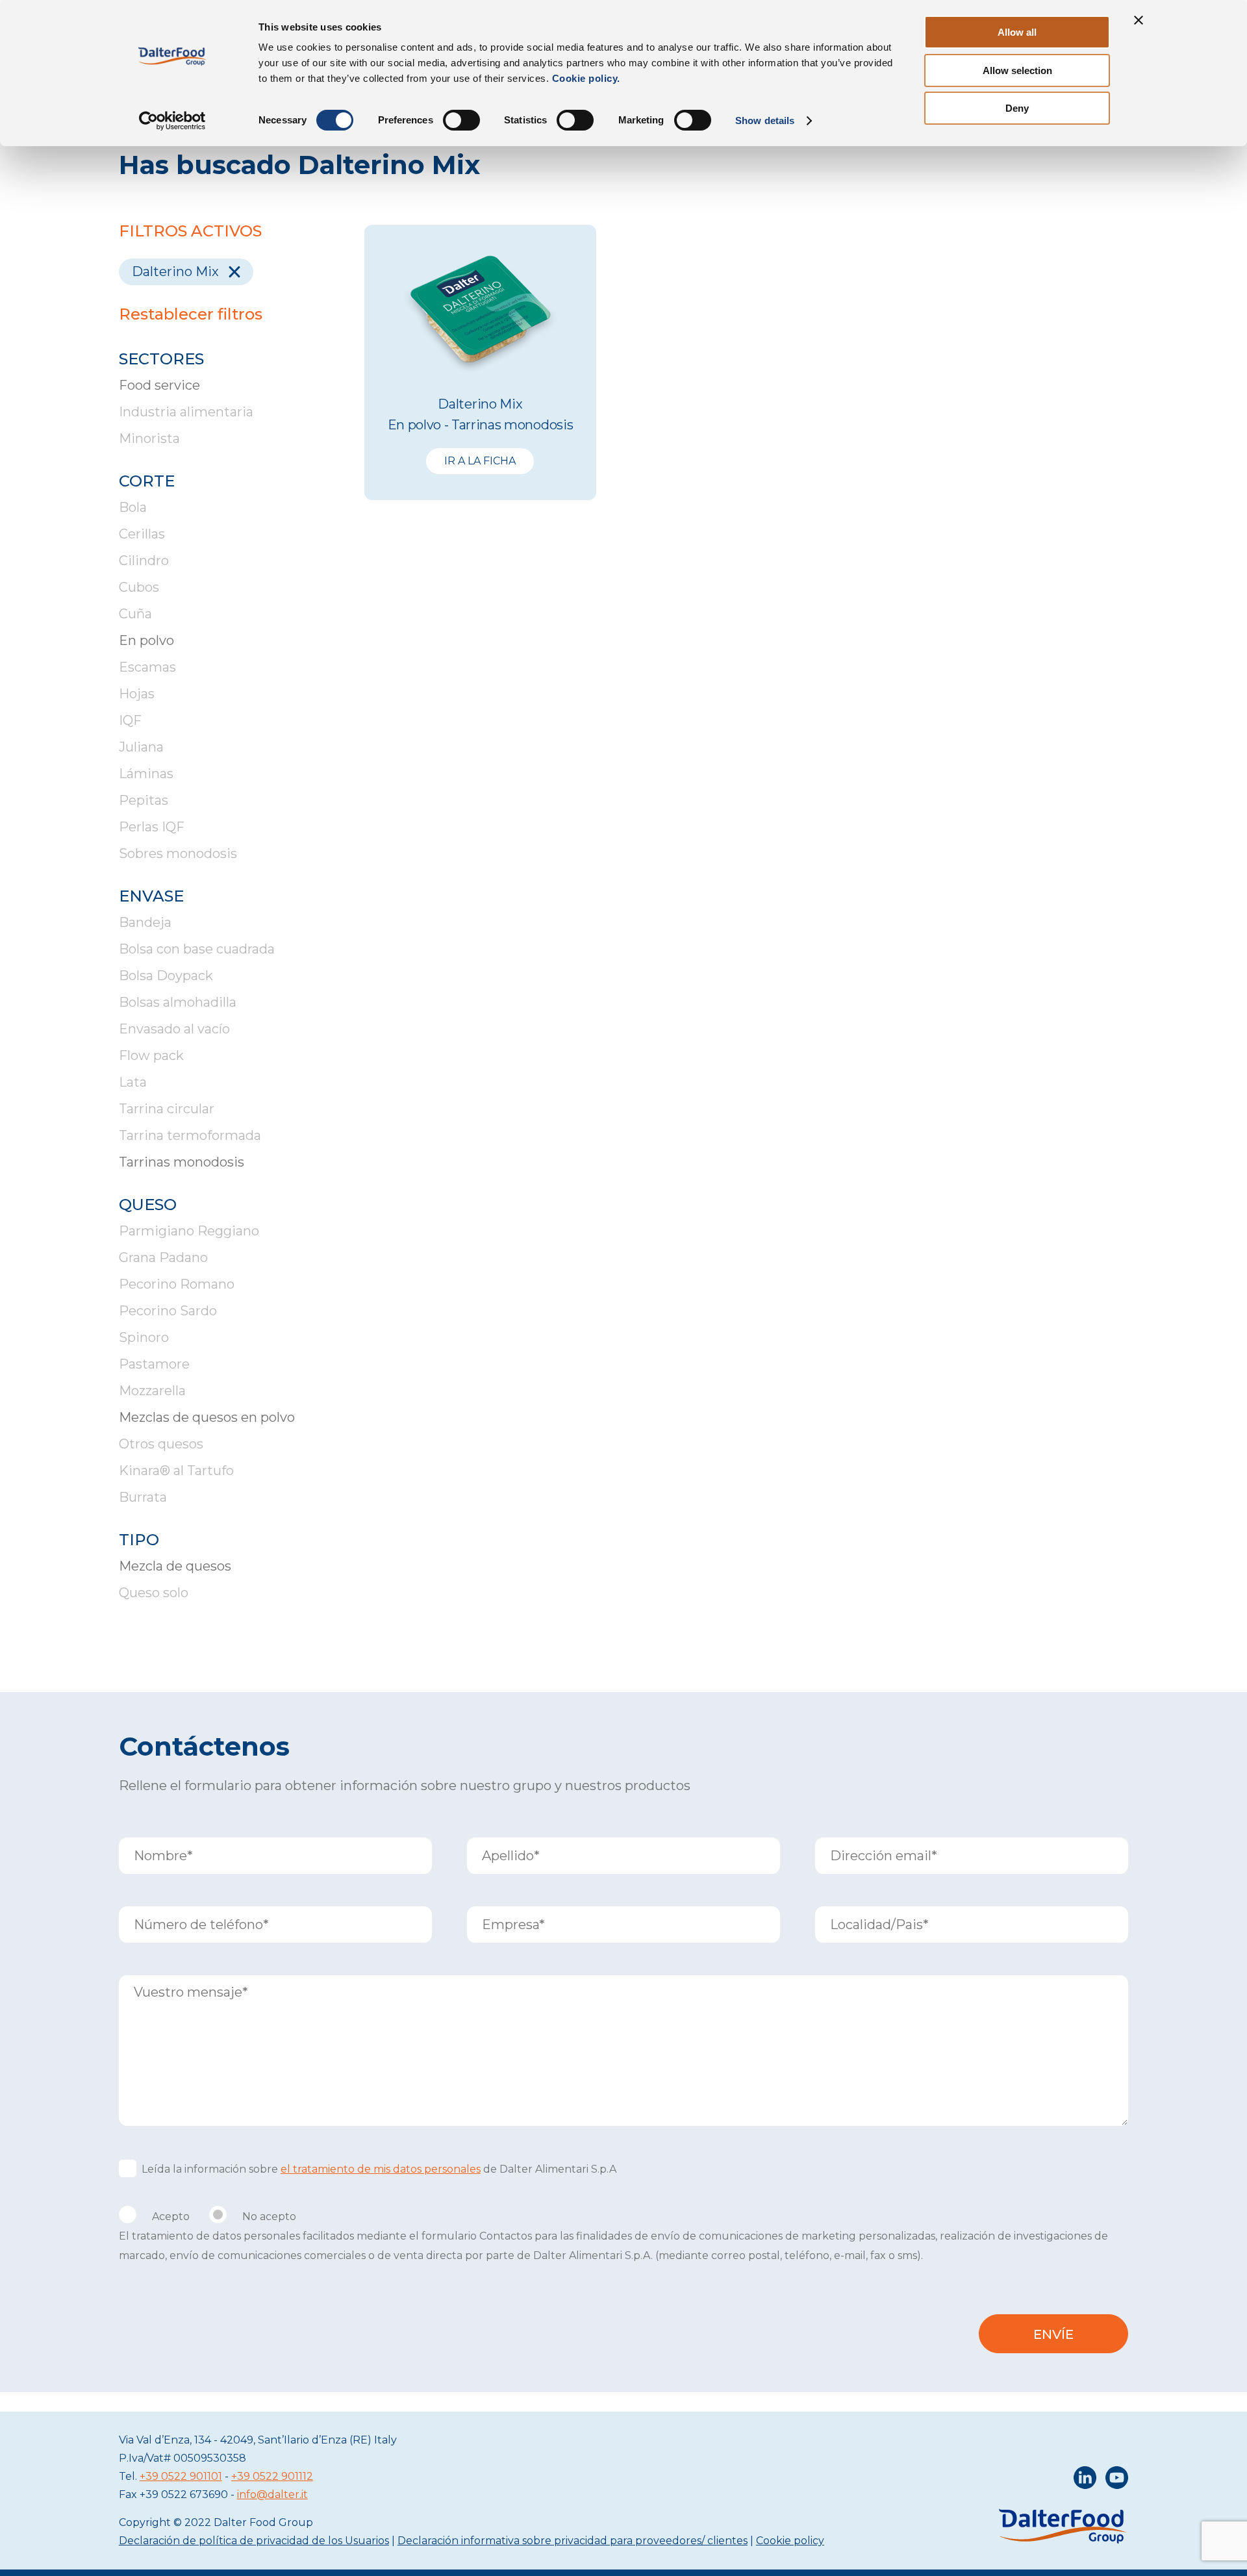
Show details (765, 120)
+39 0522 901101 (181, 2476)
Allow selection (1017, 70)
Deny (1017, 108)
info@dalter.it (272, 2494)
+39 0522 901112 (272, 2476)
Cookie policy (790, 2541)
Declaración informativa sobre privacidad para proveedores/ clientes (573, 2541)
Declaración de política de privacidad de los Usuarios (254, 2541)
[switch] (461, 120)
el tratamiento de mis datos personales (381, 2169)
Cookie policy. (585, 78)
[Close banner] (1139, 20)
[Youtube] (1117, 2481)
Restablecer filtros (191, 314)
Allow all (1017, 32)
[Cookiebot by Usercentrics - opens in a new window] (172, 121)
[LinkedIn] (1085, 2481)
